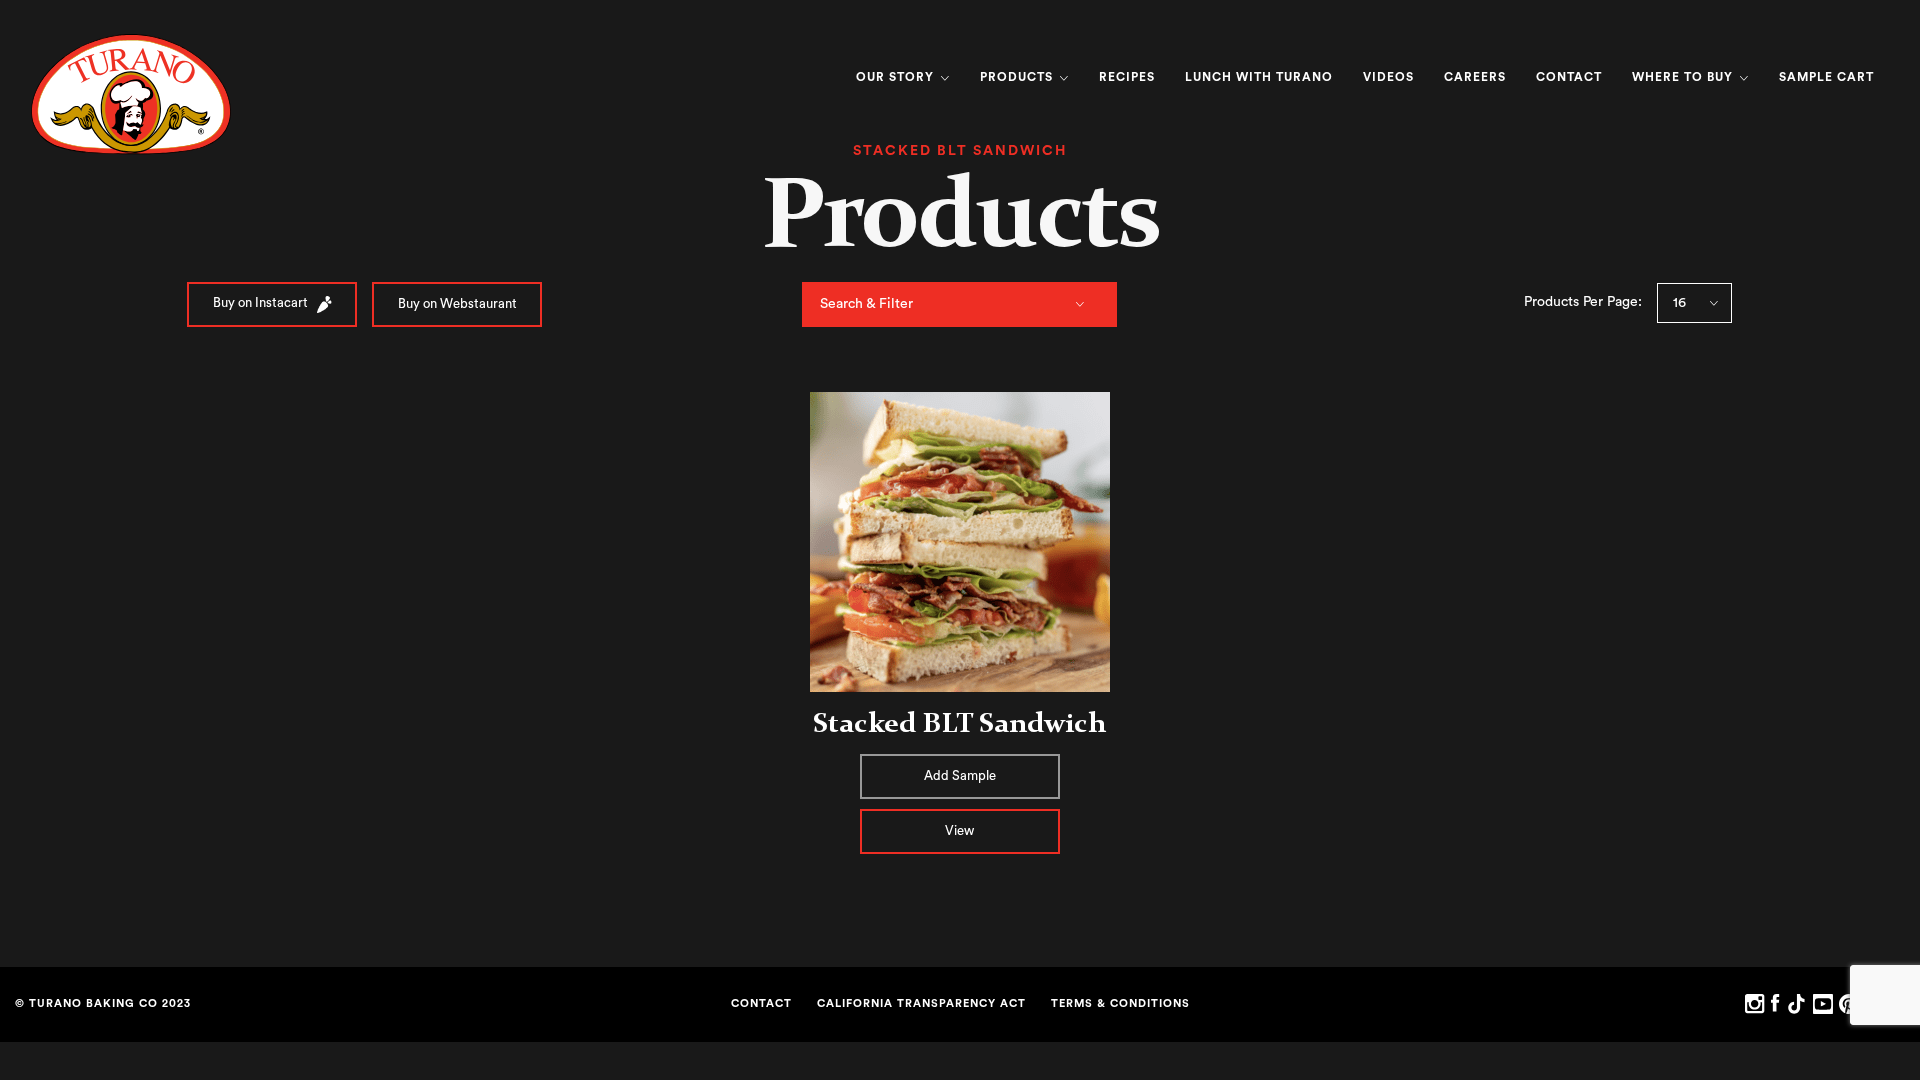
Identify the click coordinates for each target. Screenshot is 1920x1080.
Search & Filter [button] (866, 304)
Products (1018, 77)
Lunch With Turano (1259, 77)
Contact (1569, 77)
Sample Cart (1826, 77)
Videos (1388, 77)
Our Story (897, 77)
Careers (1475, 77)
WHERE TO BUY (1684, 77)
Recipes (1127, 77)
